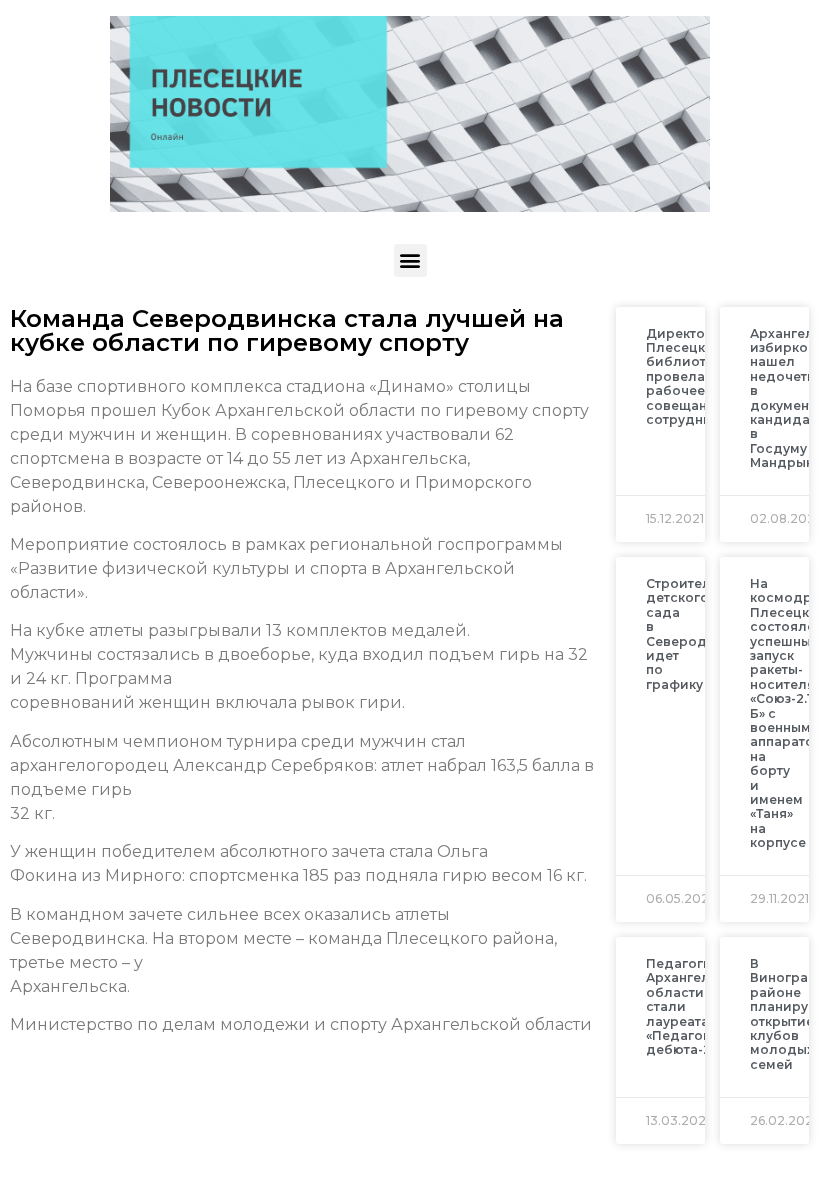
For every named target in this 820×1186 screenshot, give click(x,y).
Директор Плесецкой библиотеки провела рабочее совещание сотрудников (691, 376)
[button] (410, 260)
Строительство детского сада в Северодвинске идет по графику (700, 634)
